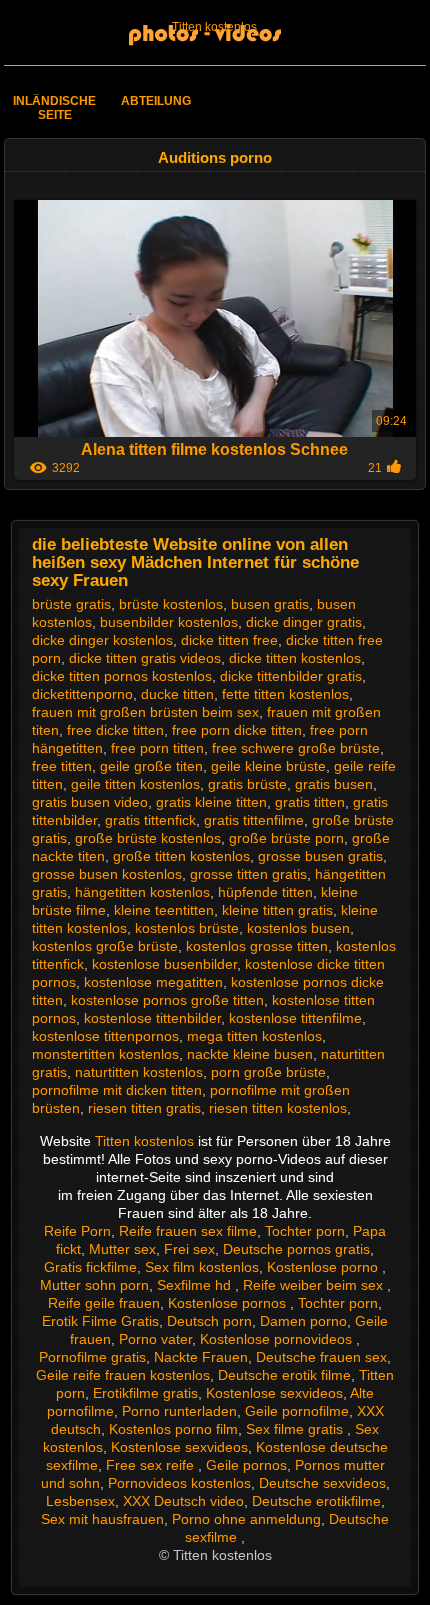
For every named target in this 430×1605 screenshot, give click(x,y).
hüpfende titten (265, 892)
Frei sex (189, 1249)
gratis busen (334, 784)
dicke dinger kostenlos (102, 640)
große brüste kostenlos (148, 838)
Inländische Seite (54, 108)
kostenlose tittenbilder (152, 1018)
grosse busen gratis (320, 856)
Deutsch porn (209, 1321)
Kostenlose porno (324, 1267)
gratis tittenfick (150, 820)
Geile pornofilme (297, 1411)
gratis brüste (247, 784)
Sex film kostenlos (202, 1267)
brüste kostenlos (171, 604)
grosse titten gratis (248, 874)
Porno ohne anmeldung (246, 1519)
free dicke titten (115, 730)
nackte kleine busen (250, 1054)
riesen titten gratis (144, 1108)
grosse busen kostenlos (107, 874)
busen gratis (270, 604)
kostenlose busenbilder (164, 964)
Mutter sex (122, 1249)
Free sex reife (152, 1465)
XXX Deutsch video (183, 1501)
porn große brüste (268, 1072)
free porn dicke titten (237, 730)
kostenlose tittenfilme (295, 1018)
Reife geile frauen (104, 1303)
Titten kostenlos (214, 27)
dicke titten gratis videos (145, 658)
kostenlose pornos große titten (167, 1000)
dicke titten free (229, 640)
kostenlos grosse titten (257, 946)
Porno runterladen (179, 1411)
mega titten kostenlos (254, 1036)
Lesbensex (80, 1501)
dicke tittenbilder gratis (291, 676)
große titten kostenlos (181, 856)
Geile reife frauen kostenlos (123, 1375)
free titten (62, 766)
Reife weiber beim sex (315, 1285)
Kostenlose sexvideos (274, 1393)
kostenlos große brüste (105, 946)
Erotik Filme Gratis (100, 1321)
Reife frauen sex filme (188, 1231)
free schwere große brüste (296, 748)
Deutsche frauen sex (321, 1357)
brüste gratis (71, 604)
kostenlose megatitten (153, 982)
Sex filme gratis (296, 1429)
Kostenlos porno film (173, 1429)
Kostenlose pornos (229, 1303)
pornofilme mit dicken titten (117, 1090)
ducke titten (177, 694)
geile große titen (151, 766)
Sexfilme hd (196, 1285)
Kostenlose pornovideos (278, 1339)
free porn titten (157, 748)
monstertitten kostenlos (105, 1054)
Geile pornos (246, 1465)
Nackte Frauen (201, 1357)
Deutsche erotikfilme (316, 1501)
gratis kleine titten (211, 802)
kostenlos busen (298, 928)
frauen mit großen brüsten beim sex (145, 712)
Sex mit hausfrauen (102, 1519)
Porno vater (155, 1339)
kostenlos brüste (187, 928)
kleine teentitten (164, 910)
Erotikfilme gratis (145, 1393)
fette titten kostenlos (285, 694)
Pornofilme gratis (92, 1357)
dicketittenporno (82, 694)
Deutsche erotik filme (284, 1375)
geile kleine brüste (268, 766)
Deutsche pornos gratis (296, 1249)
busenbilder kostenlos (169, 622)
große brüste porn (286, 838)
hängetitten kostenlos (142, 892)
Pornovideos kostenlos (179, 1483)
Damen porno (303, 1321)
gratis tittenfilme (254, 820)
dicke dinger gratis (304, 622)
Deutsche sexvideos (322, 1483)
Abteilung (156, 101)
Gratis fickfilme (90, 1267)
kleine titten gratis (277, 910)
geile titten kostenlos (135, 784)
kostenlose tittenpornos (105, 1036)
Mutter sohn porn (94, 1285)
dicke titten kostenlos (295, 658)
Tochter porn (305, 1231)
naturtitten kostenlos (139, 1072)
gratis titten (310, 802)
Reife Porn (77, 1231)
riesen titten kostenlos (278, 1108)
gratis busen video (90, 802)
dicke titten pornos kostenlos (122, 676)
